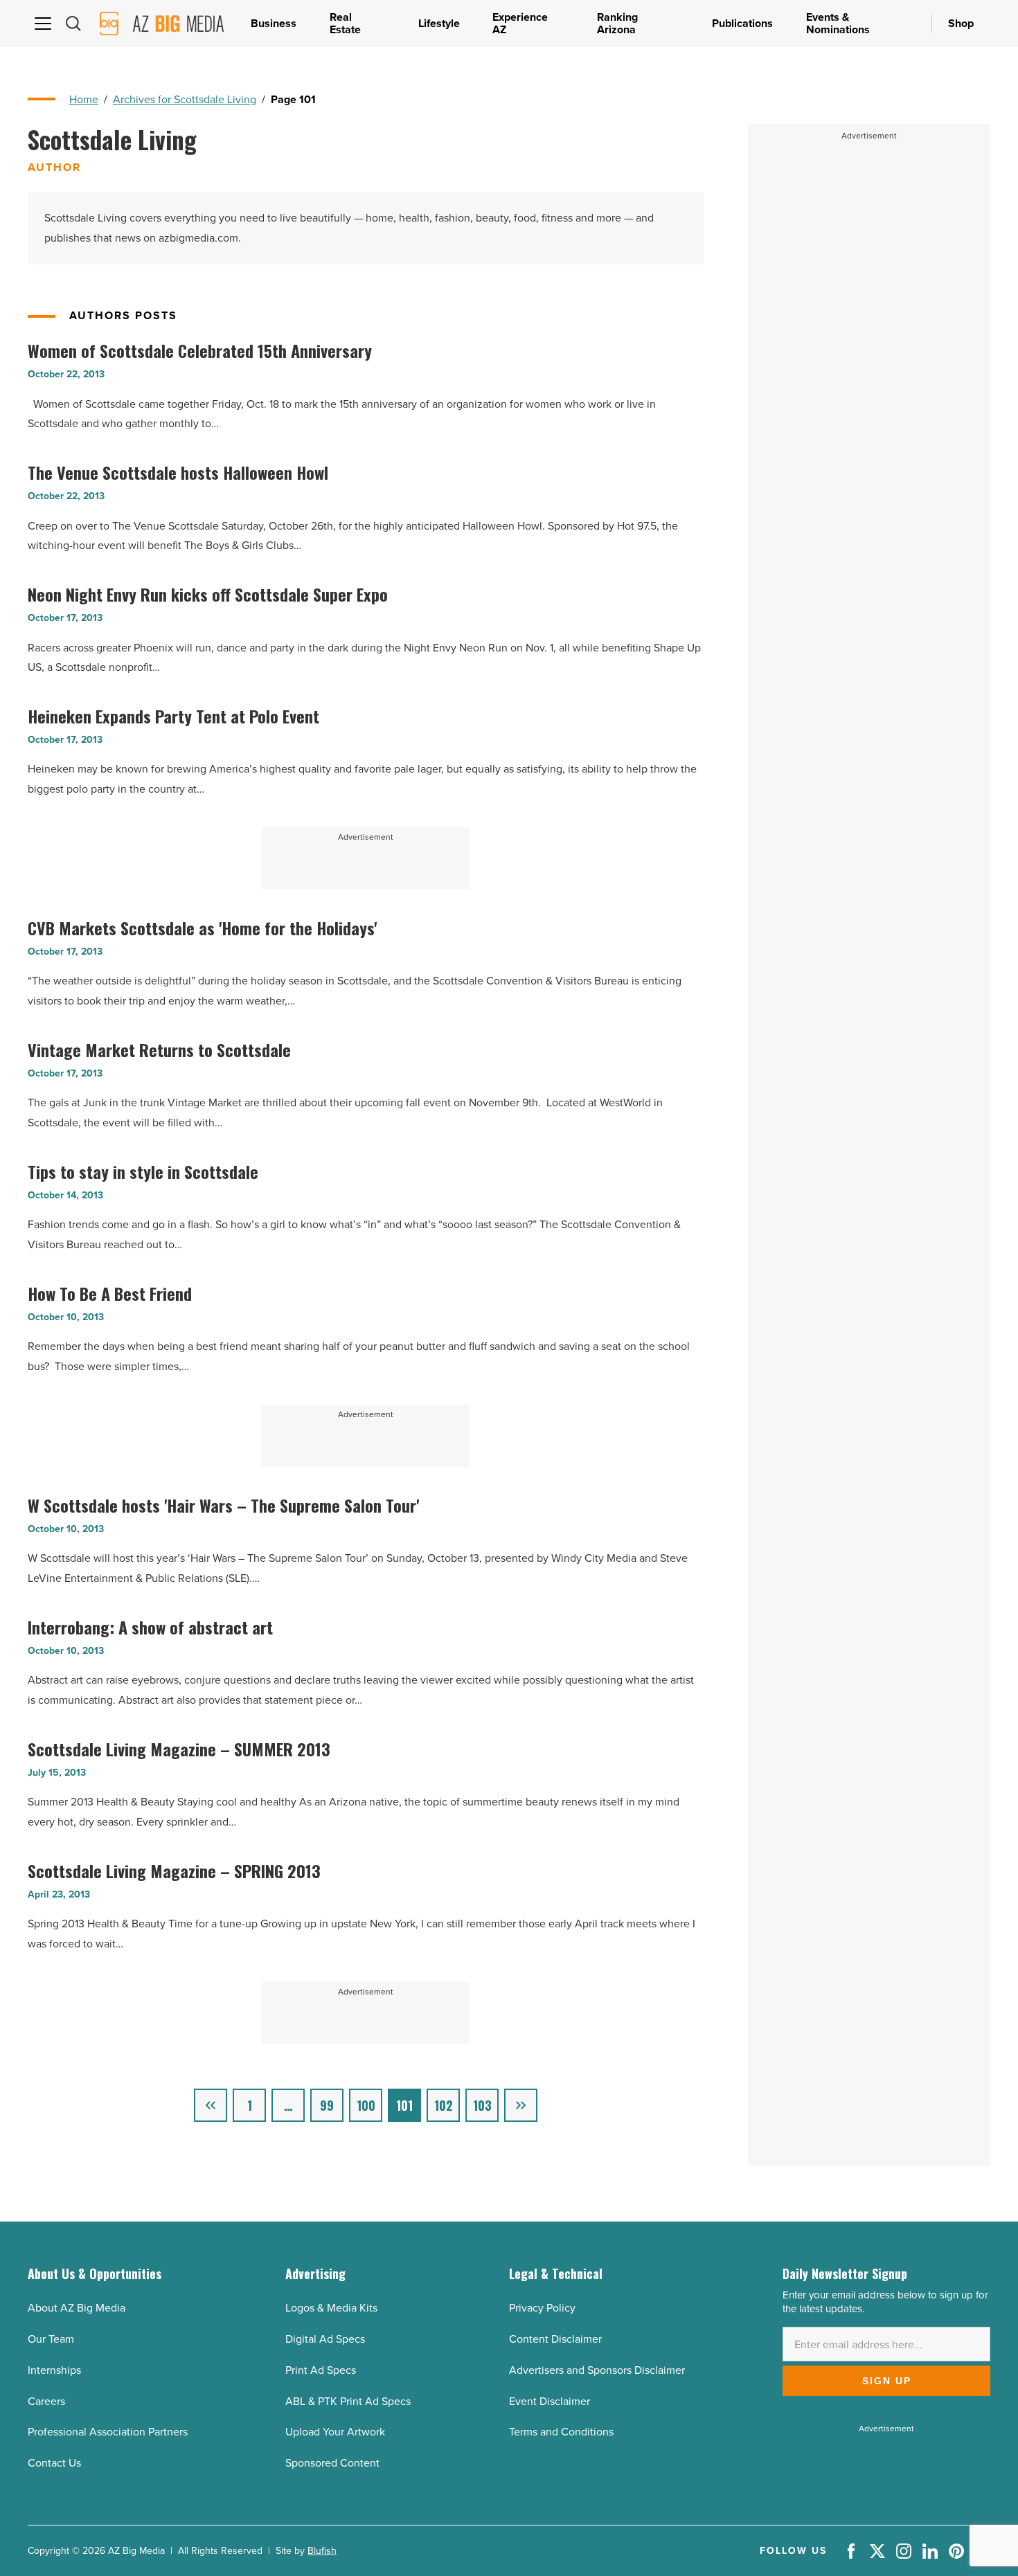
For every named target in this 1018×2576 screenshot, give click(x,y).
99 (327, 2105)
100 (366, 2105)
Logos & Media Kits (331, 2308)
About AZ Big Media (77, 2308)
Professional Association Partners (108, 2432)
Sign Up (887, 2381)
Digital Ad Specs (325, 2339)
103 (482, 2105)
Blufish (322, 2551)
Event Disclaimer (550, 2401)
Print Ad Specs (321, 2370)
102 (444, 2105)
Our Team (51, 2339)
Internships (54, 2370)
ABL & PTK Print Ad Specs (348, 2401)
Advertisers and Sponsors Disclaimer (597, 2370)
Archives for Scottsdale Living (185, 99)
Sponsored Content (332, 2463)
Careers (46, 2401)
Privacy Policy (542, 2308)
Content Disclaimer (555, 2339)
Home (84, 99)
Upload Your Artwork (335, 2432)
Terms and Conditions (561, 2432)
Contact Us (54, 2463)
